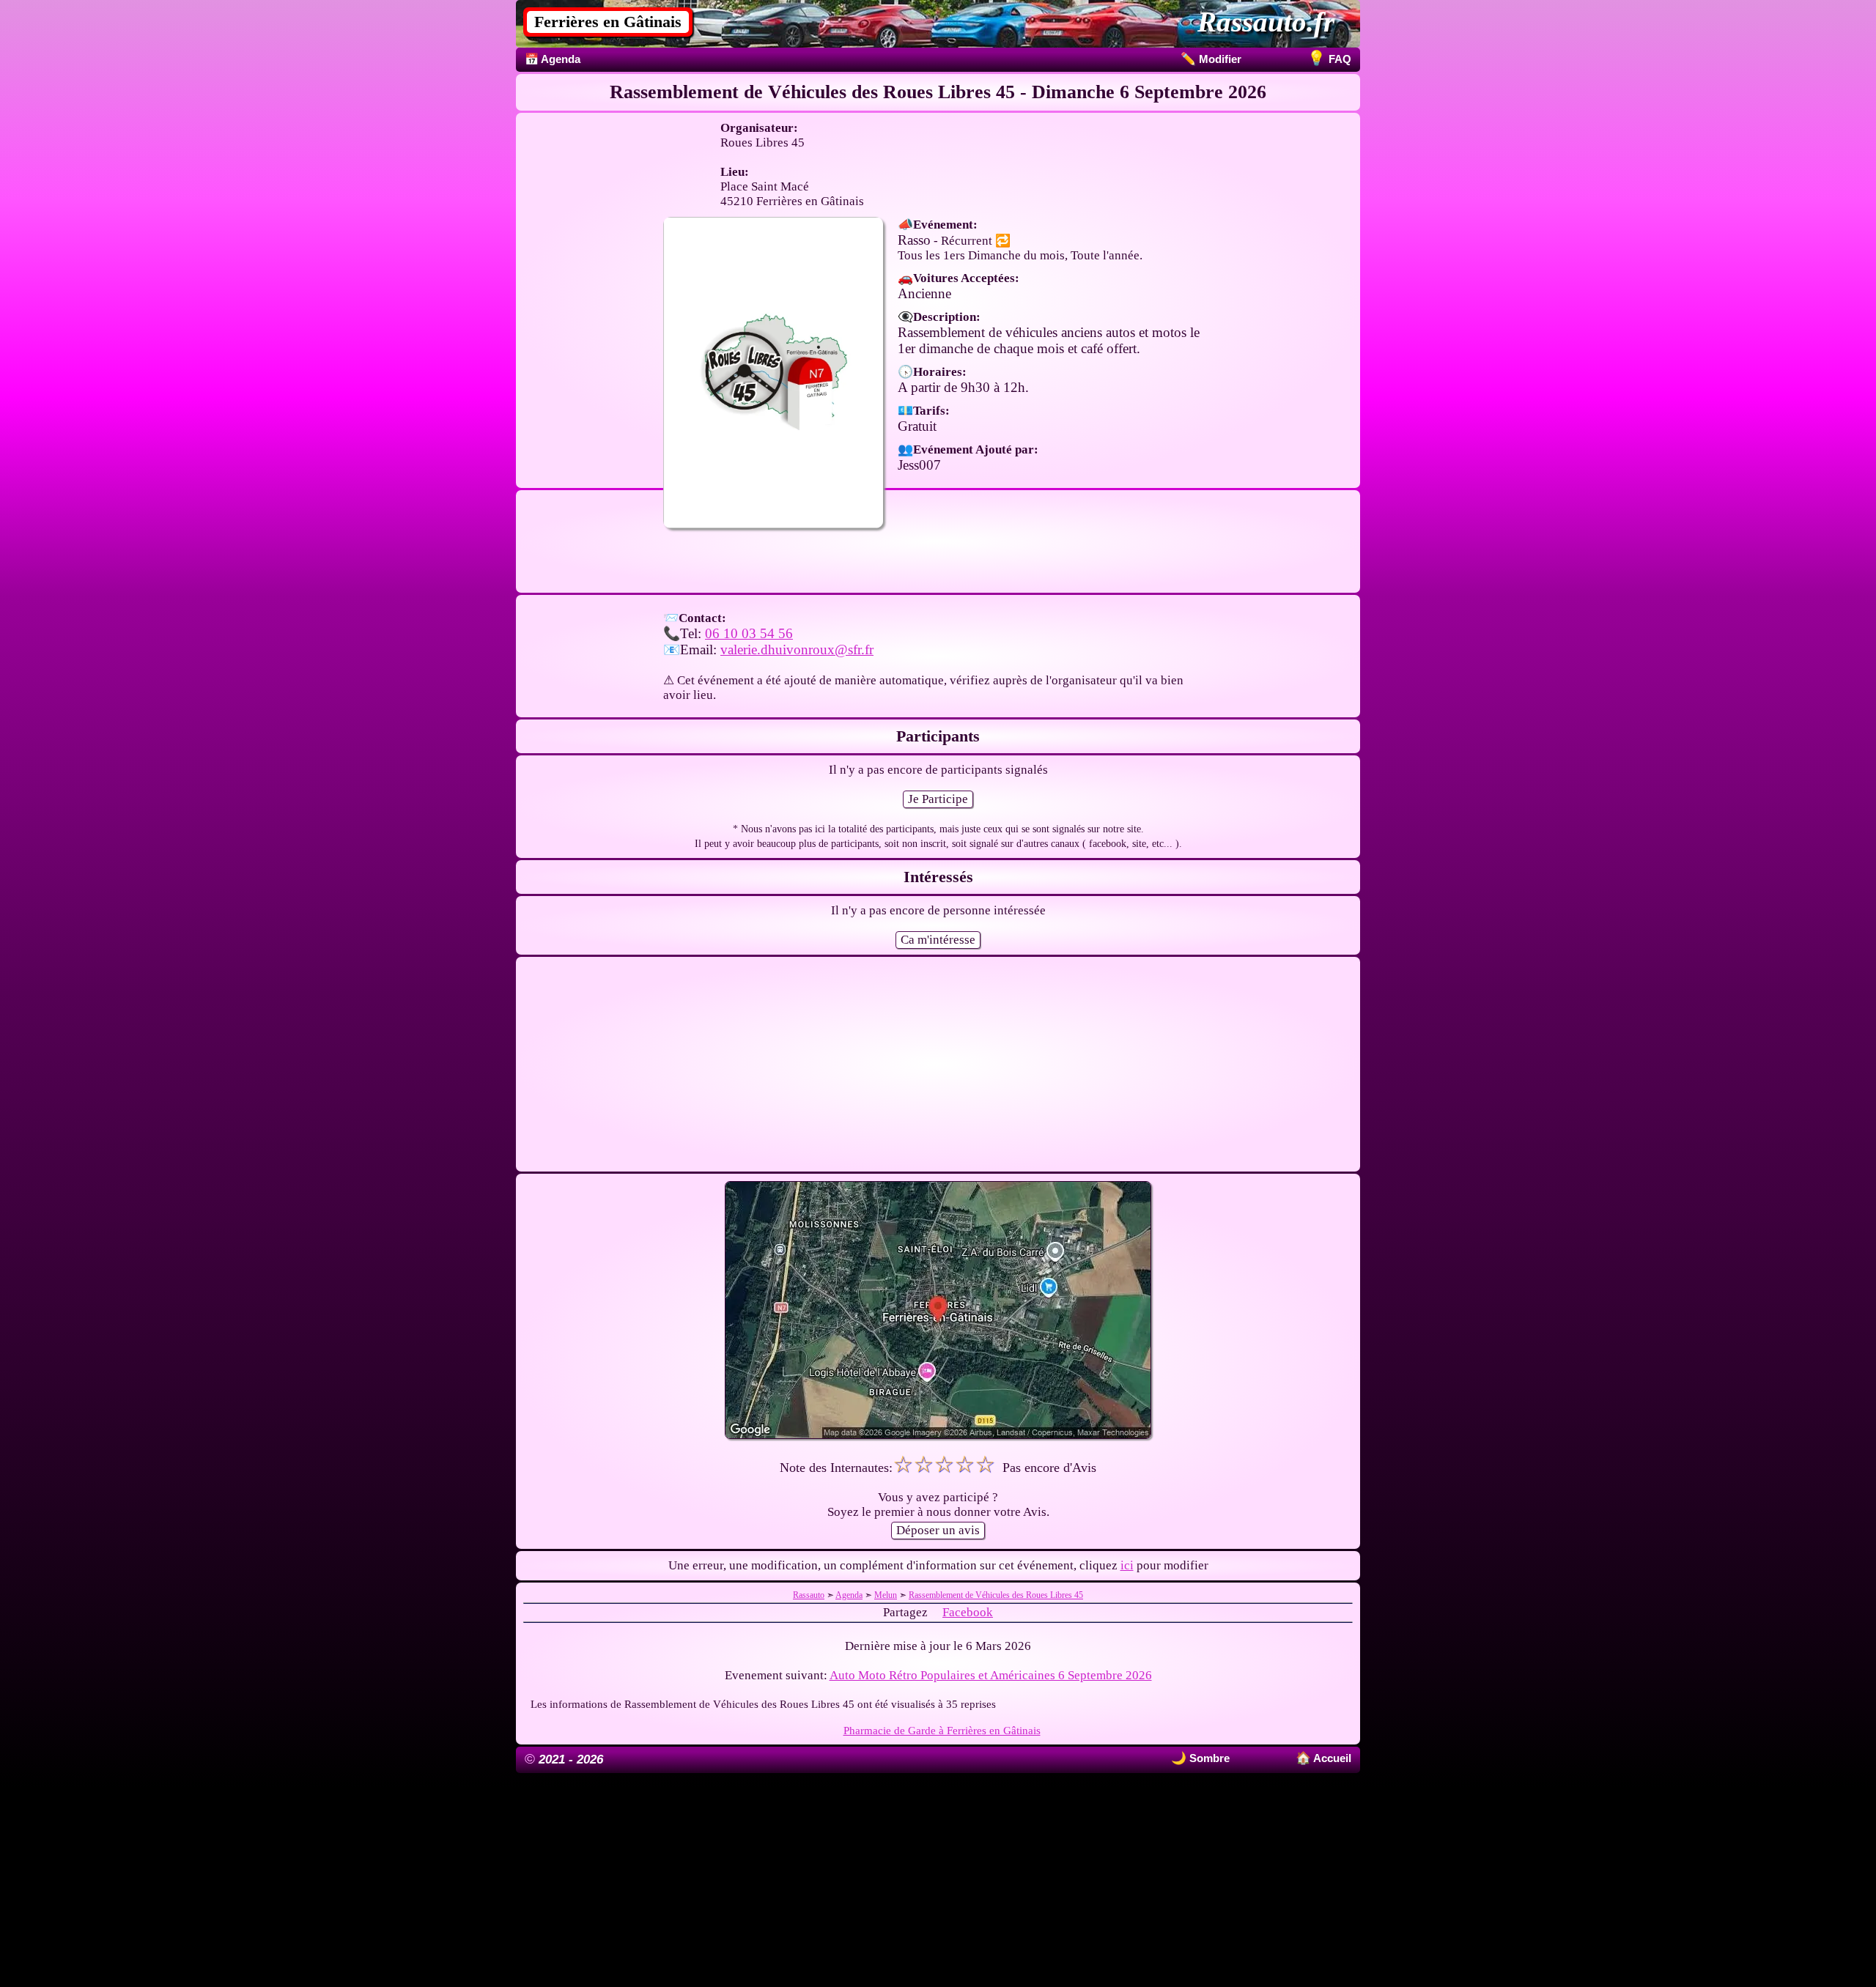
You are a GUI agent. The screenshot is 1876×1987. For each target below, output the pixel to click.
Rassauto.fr (1266, 22)
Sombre (1208, 1758)
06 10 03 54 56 (749, 633)
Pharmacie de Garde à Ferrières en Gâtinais (942, 1730)
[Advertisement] (938, 587)
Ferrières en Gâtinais (608, 22)
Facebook (968, 1612)
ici (1127, 1565)
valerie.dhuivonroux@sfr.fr (797, 650)
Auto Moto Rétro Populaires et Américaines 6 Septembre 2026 (991, 1675)
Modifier (1211, 59)
